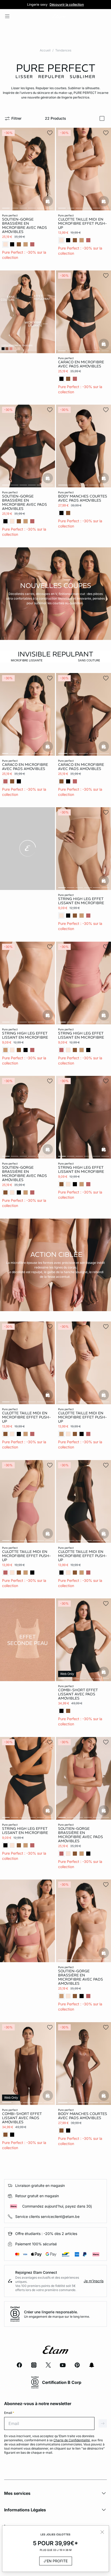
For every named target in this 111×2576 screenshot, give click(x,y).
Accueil (45, 50)
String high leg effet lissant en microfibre (81, 901)
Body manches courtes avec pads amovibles (83, 498)
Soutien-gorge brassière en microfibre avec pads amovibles (25, 225)
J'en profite (56, 2561)
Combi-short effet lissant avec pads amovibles (78, 1694)
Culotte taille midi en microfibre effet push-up (82, 223)
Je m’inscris (94, 2281)
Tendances (63, 50)
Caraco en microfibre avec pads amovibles (81, 364)
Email (9, 2413)
